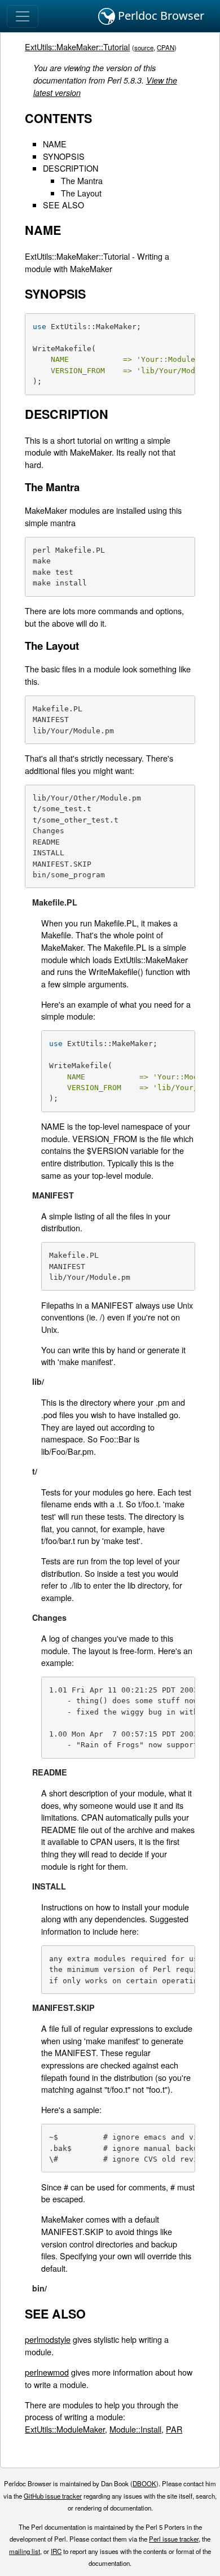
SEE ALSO (63, 205)
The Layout (81, 193)
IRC (56, 2551)
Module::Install (135, 2429)
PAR (174, 2429)
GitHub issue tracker (53, 2496)
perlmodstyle (48, 2339)
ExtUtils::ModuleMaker (65, 2429)
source (144, 47)
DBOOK (144, 2483)
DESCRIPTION (71, 168)
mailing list (25, 2551)
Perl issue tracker (174, 2539)
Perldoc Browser (160, 16)
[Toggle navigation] (23, 16)
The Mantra (82, 180)
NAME (55, 144)
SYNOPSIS (64, 156)
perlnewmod (47, 2372)
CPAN (166, 47)
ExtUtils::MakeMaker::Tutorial (77, 47)
